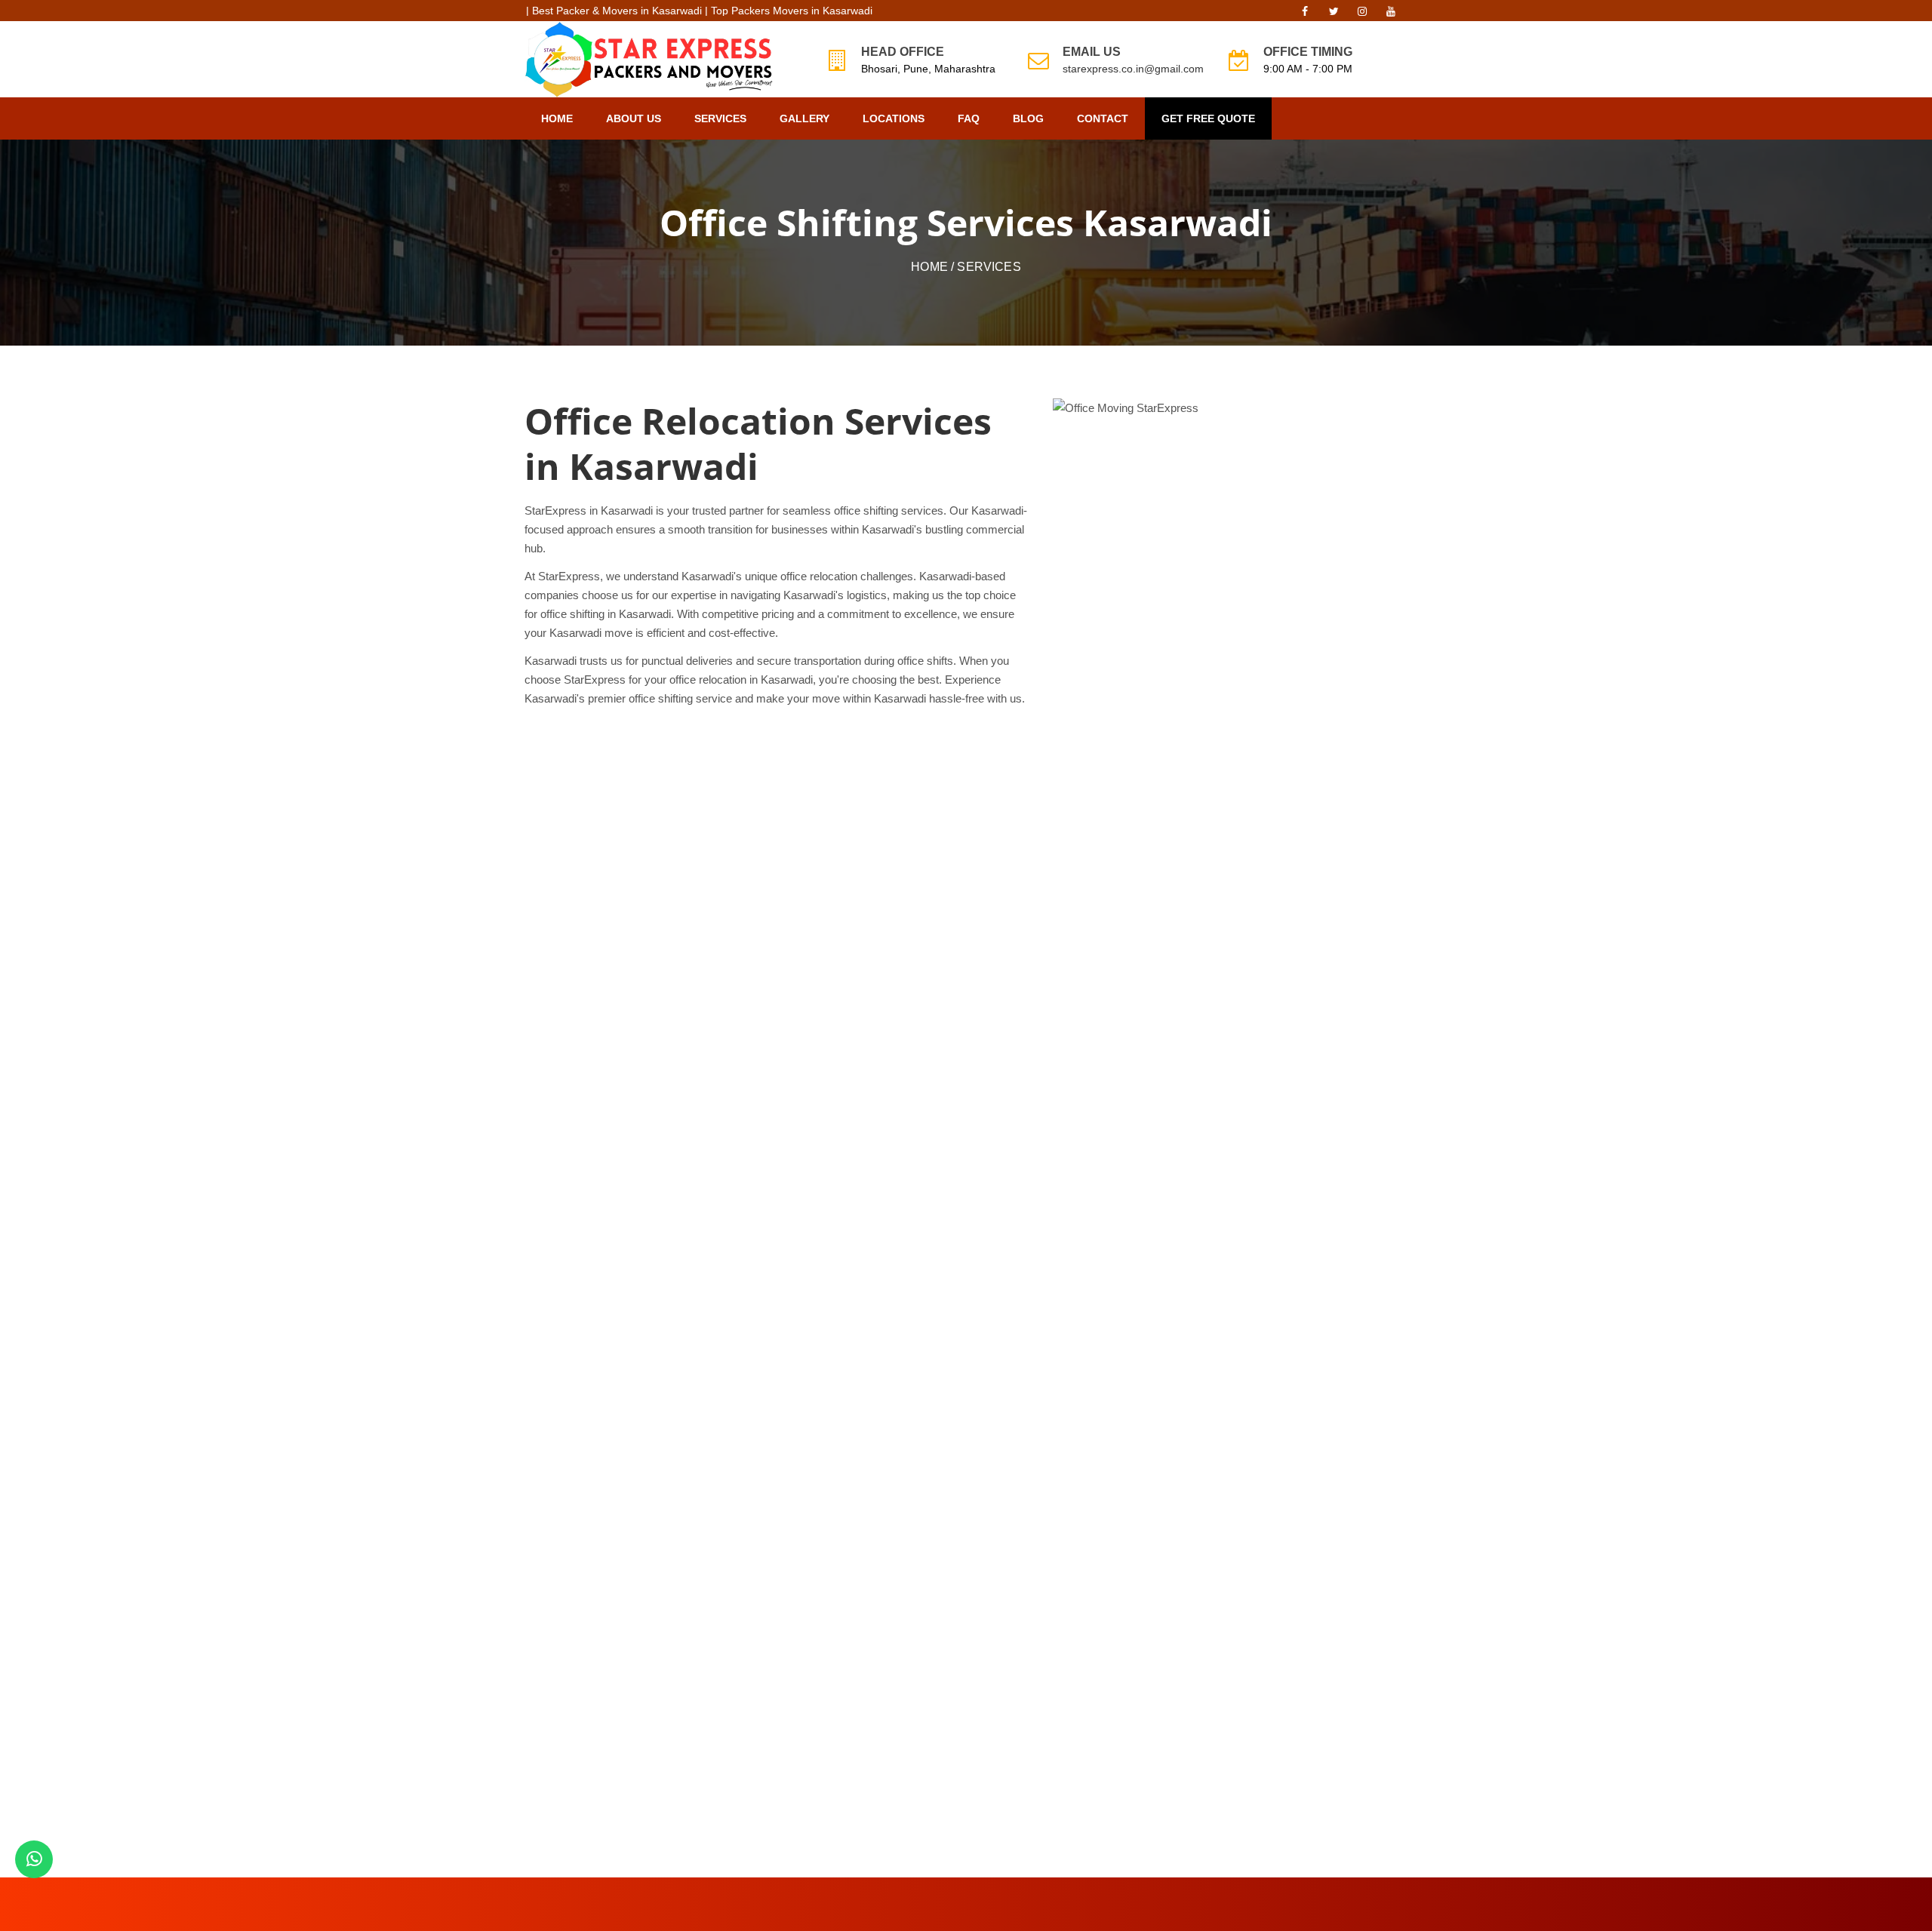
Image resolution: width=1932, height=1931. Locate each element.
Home (557, 118)
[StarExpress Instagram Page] (1362, 15)
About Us (634, 118)
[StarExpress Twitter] (1334, 15)
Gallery (804, 118)
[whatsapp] (34, 1859)
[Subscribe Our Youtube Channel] (1391, 15)
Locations (894, 118)
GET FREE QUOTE (1208, 118)
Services (720, 118)
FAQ (969, 118)
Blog (1028, 118)
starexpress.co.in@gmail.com (1133, 69)
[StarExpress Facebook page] (1305, 15)
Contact (1103, 118)
